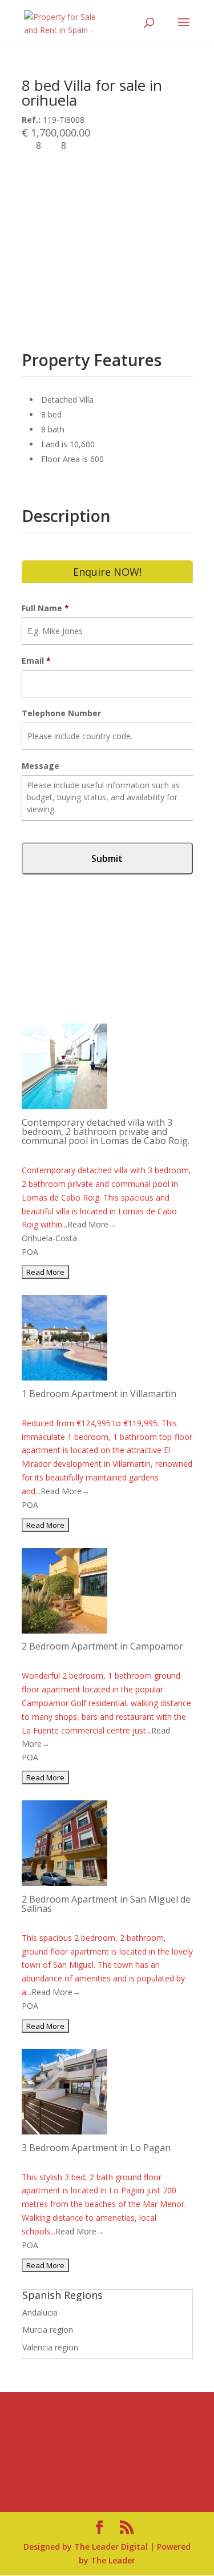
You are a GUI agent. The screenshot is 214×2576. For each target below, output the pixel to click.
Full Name (45, 608)
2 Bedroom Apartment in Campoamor (102, 1646)
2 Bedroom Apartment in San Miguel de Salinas (106, 1904)
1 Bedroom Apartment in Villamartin (99, 1394)
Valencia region (50, 2347)
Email (36, 661)
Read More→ (92, 1224)
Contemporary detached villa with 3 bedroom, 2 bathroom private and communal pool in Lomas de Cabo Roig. (106, 1131)
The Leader (113, 2560)
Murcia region (48, 2330)
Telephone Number (61, 713)
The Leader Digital (111, 2547)
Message (41, 766)
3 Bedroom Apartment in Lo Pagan (96, 2148)
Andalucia (40, 2312)
